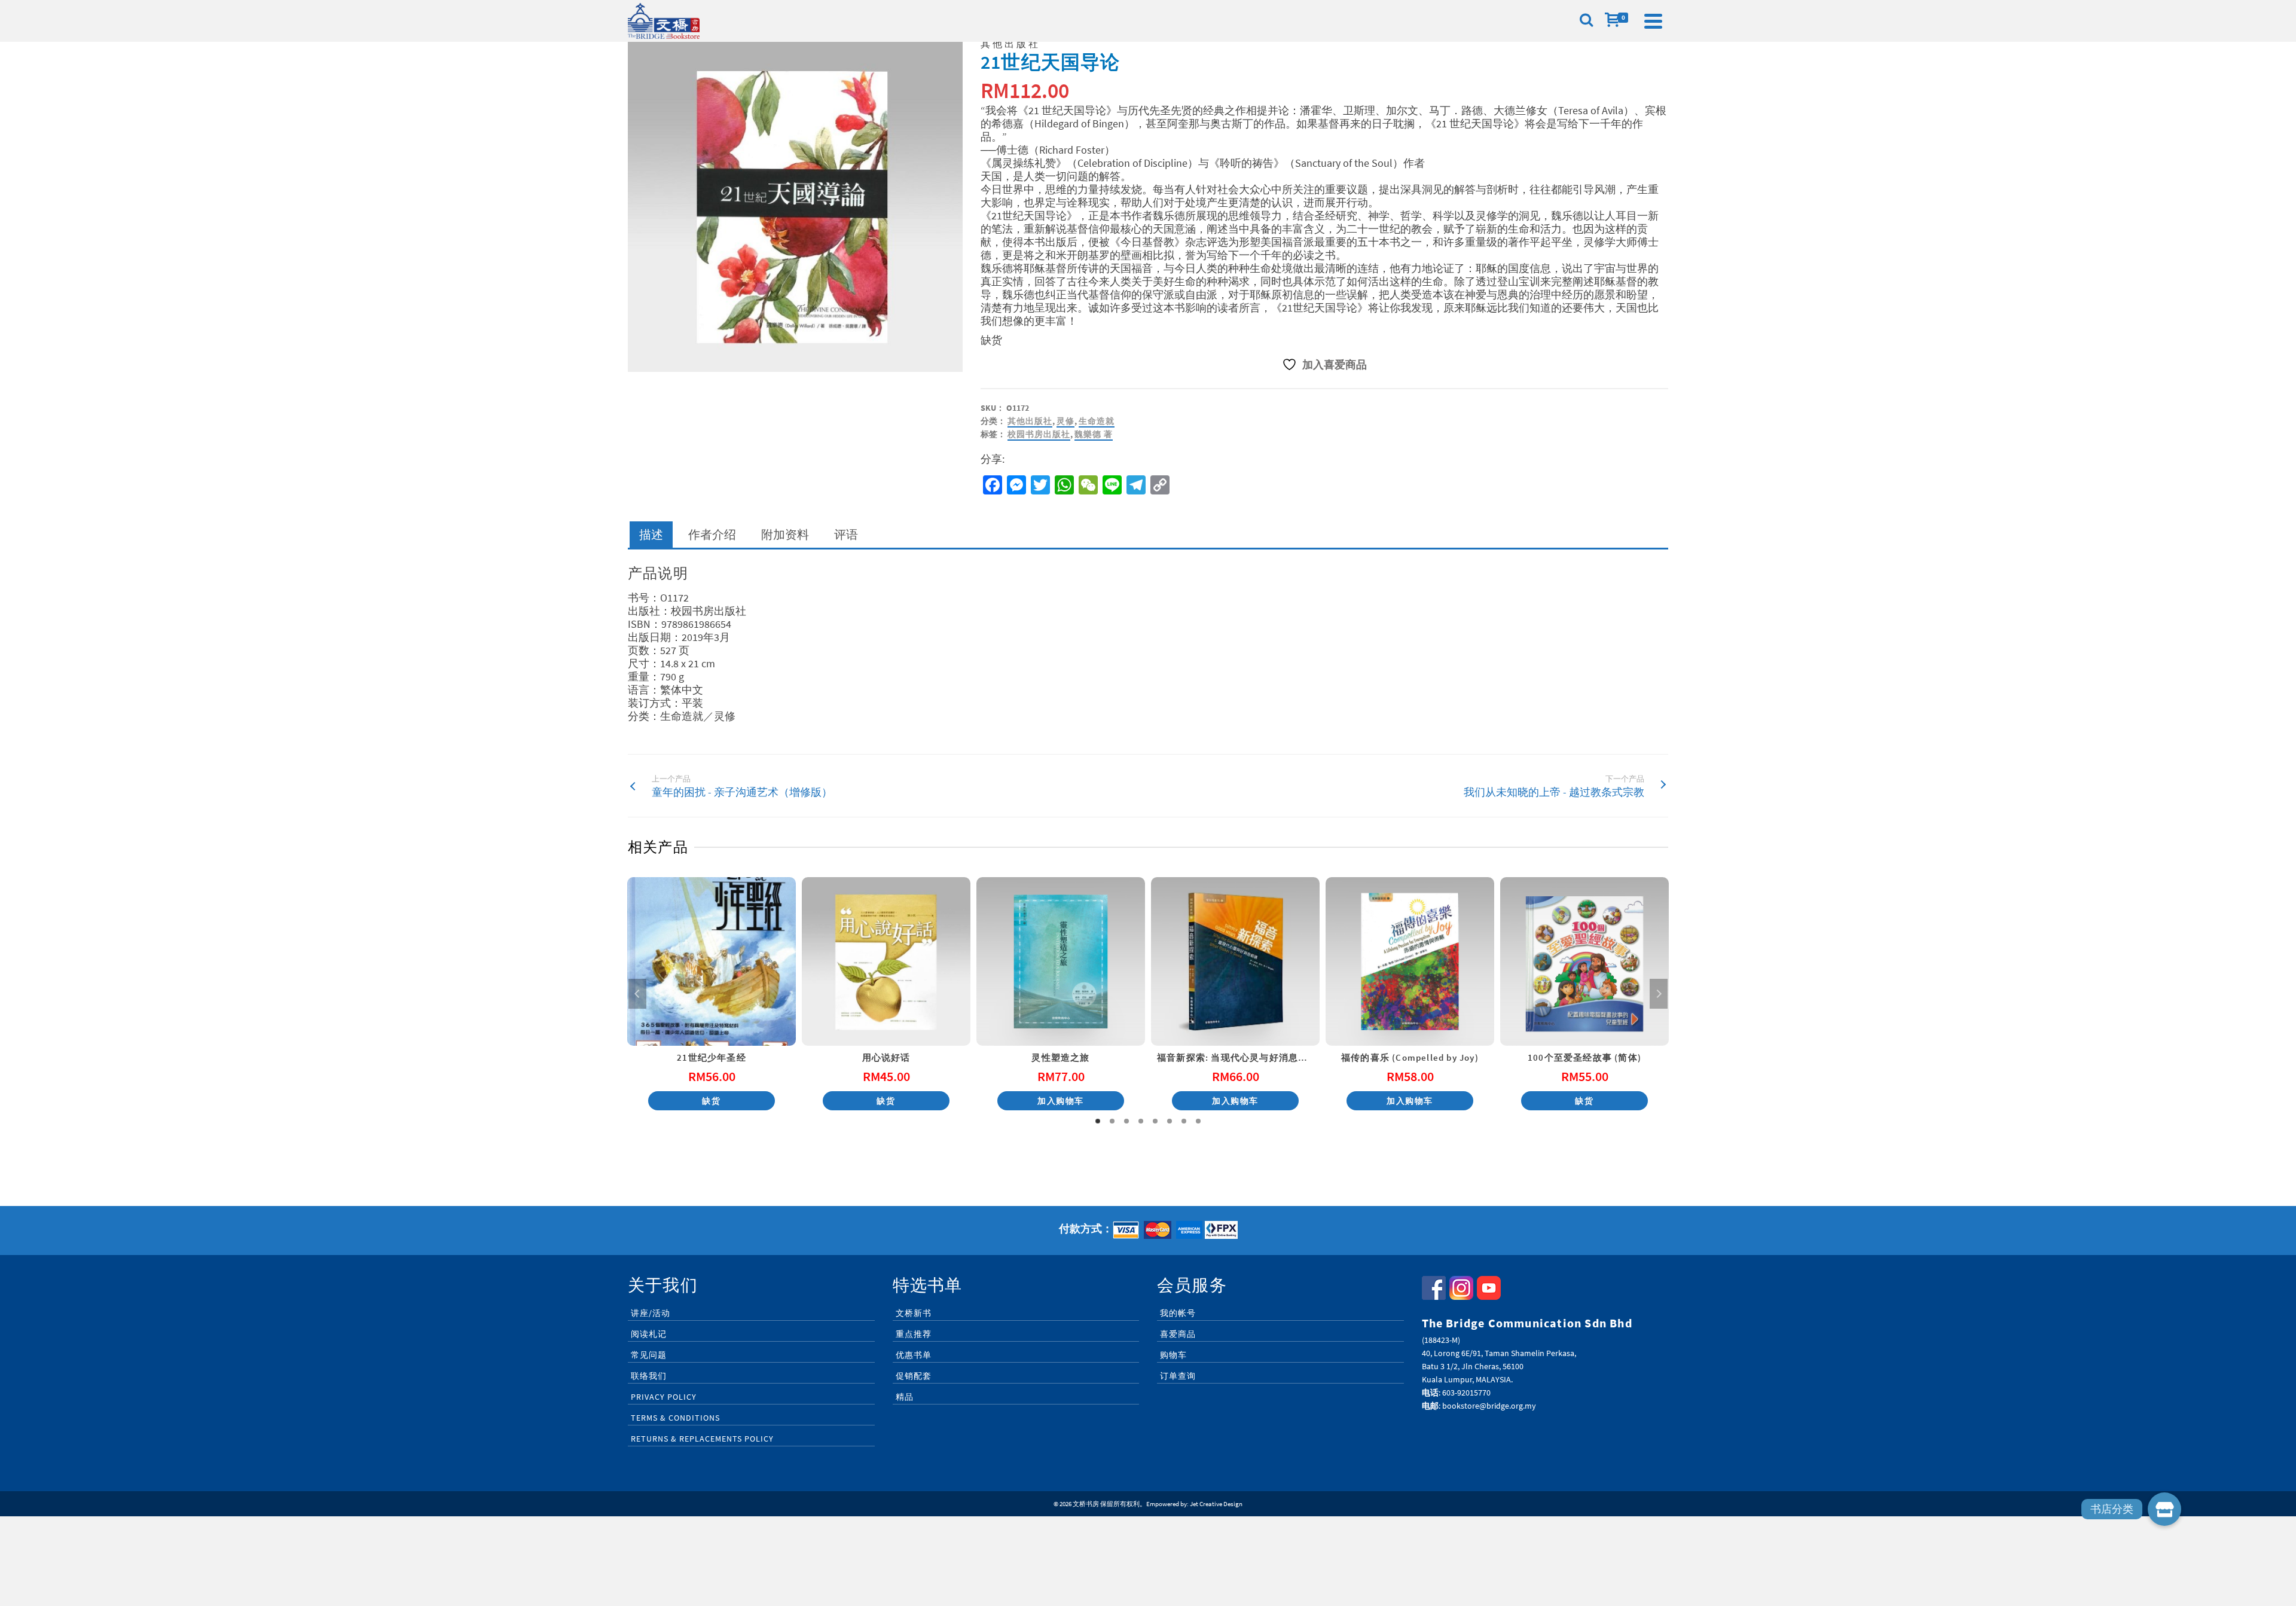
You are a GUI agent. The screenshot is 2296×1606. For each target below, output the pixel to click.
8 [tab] (1198, 1121)
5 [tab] (1155, 1121)
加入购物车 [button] (1061, 1101)
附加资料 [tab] (785, 534)
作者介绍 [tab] (712, 534)
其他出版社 (1030, 421)
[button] (2164, 1509)
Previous (637, 994)
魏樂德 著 (1094, 434)
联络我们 (649, 1376)
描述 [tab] (651, 534)
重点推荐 (914, 1334)
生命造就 (1097, 421)
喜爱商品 (1178, 1334)
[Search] (1586, 21)
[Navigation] (1653, 21)
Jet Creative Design (1216, 1504)
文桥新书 (914, 1313)
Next (1659, 994)
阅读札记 (649, 1334)
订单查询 (1178, 1376)
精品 (905, 1397)
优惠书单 (914, 1355)
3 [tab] (1126, 1121)
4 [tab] (1141, 1121)
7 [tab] (1184, 1121)
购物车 (1173, 1355)
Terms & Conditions (675, 1418)
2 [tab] (1112, 1121)
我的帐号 (1178, 1313)
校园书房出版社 (1039, 434)
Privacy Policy (664, 1397)
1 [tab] (1098, 1121)
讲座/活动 (651, 1313)
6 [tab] (1170, 1121)
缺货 (711, 1101)
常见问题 (649, 1355)
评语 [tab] (846, 534)
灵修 (1065, 421)
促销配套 (914, 1376)
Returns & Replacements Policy (702, 1439)
